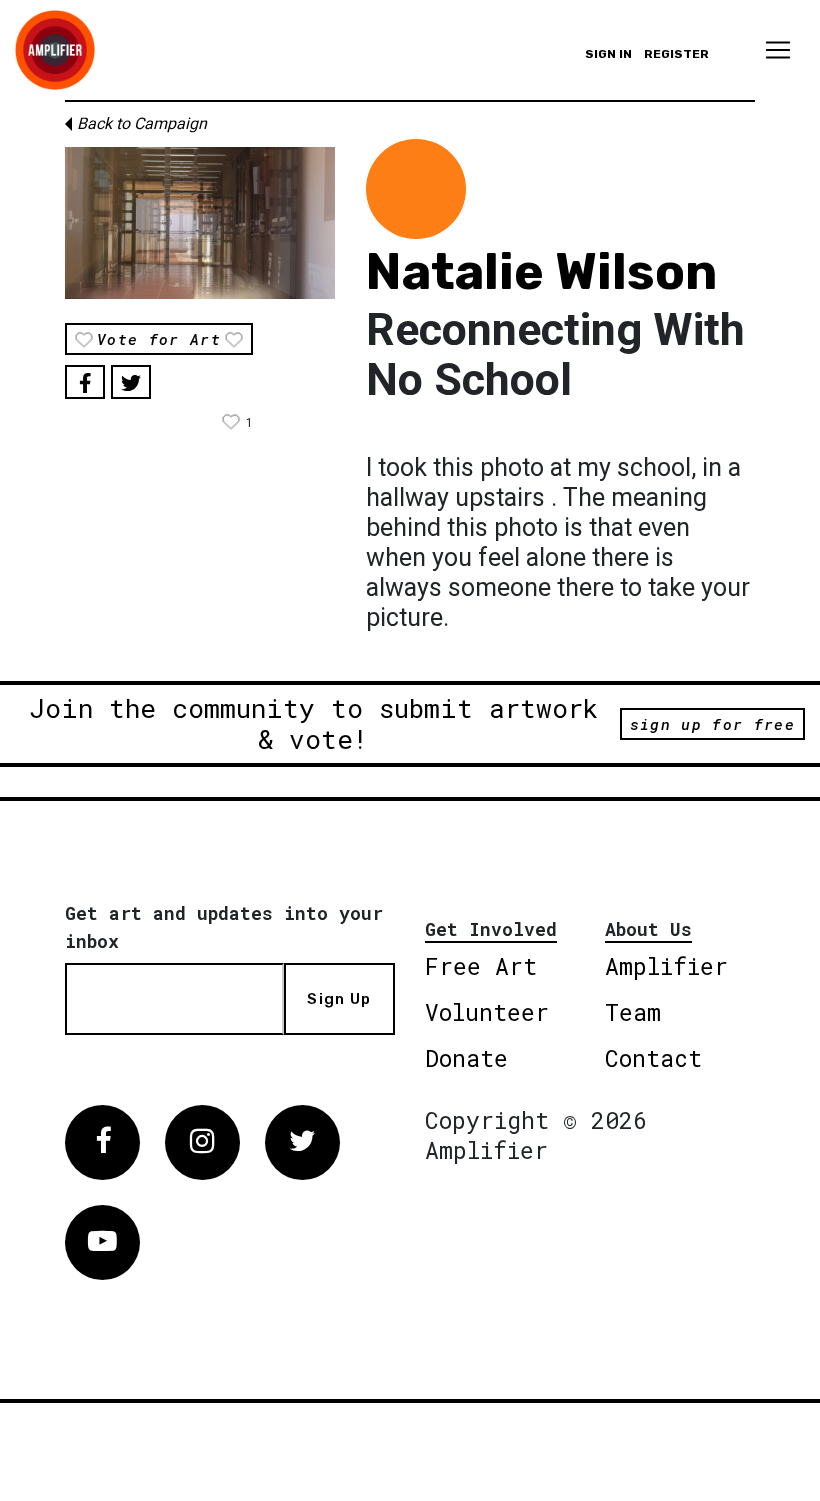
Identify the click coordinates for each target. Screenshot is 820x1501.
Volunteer (487, 1012)
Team (633, 1012)
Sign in (608, 54)
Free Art (481, 966)
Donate (466, 1058)
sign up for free (712, 724)
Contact (653, 1058)
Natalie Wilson (541, 272)
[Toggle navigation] (778, 50)
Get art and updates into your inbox (224, 927)
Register (676, 54)
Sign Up (339, 999)
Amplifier (666, 966)
